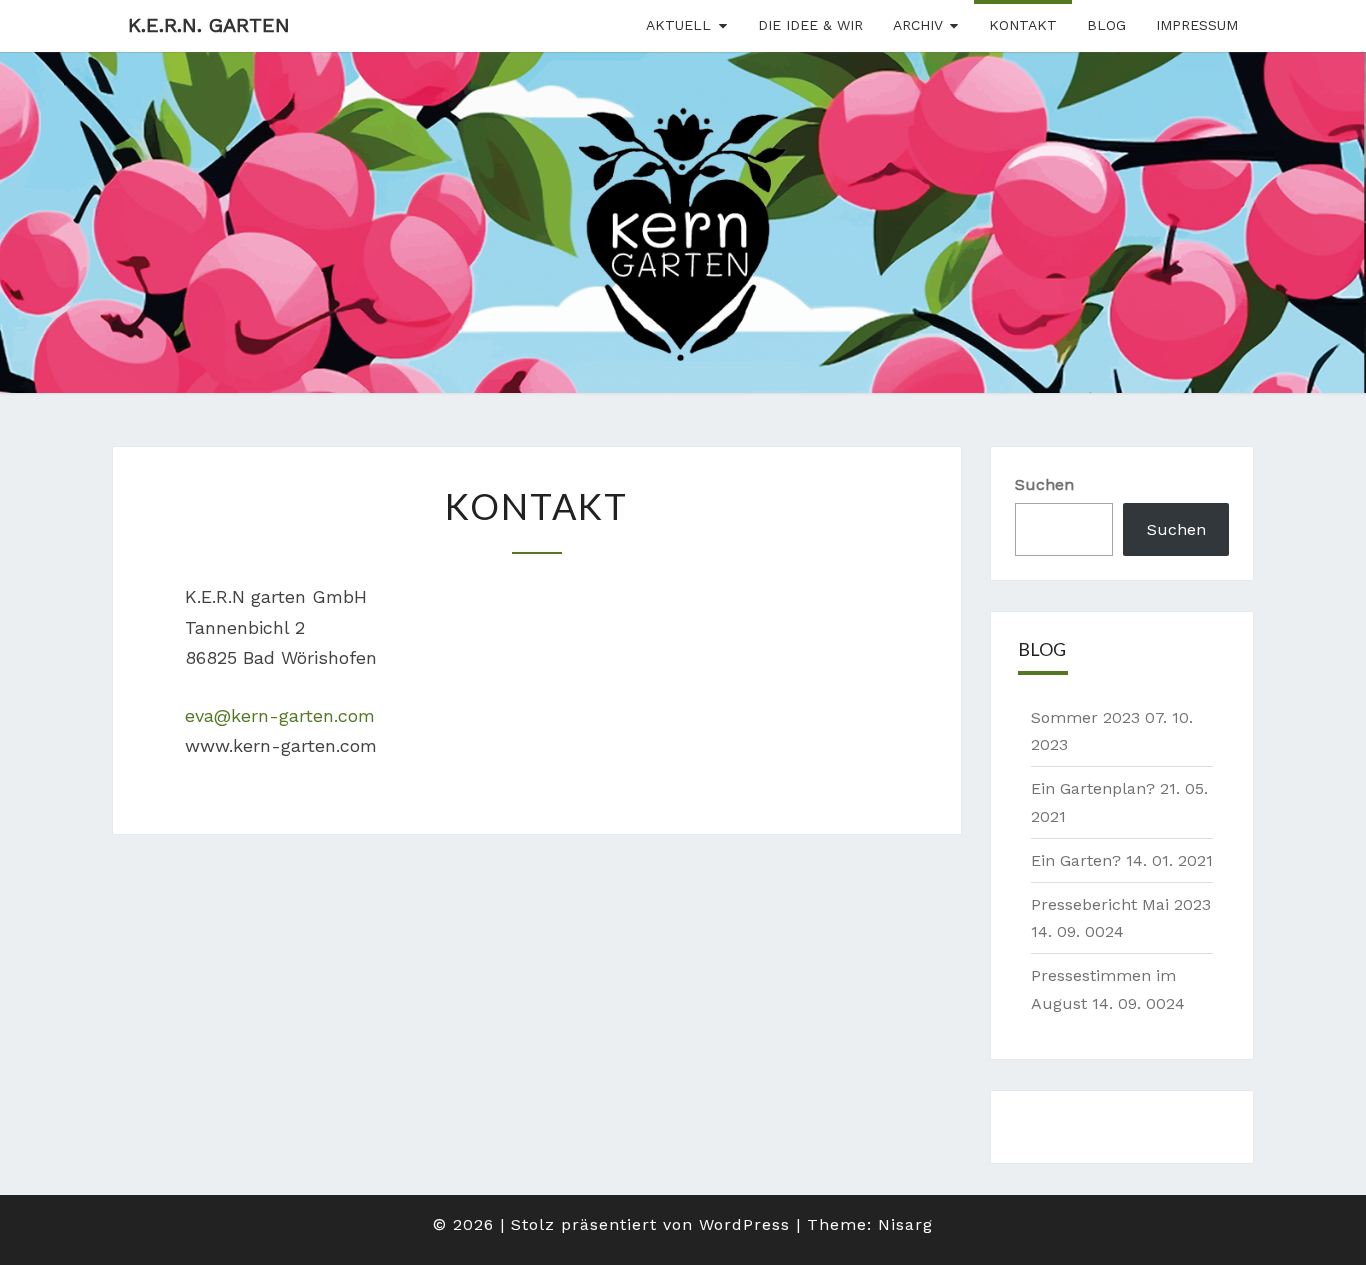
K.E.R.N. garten (209, 25)
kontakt (1023, 25)
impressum (1197, 25)
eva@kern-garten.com (280, 715)
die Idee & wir (810, 25)
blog (1106, 25)
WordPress (744, 1224)
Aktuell (678, 25)
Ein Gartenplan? (1093, 788)
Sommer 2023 (1085, 717)
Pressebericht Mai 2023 (1121, 904)
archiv (918, 25)
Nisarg (905, 1224)
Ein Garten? (1076, 860)
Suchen (1044, 484)
